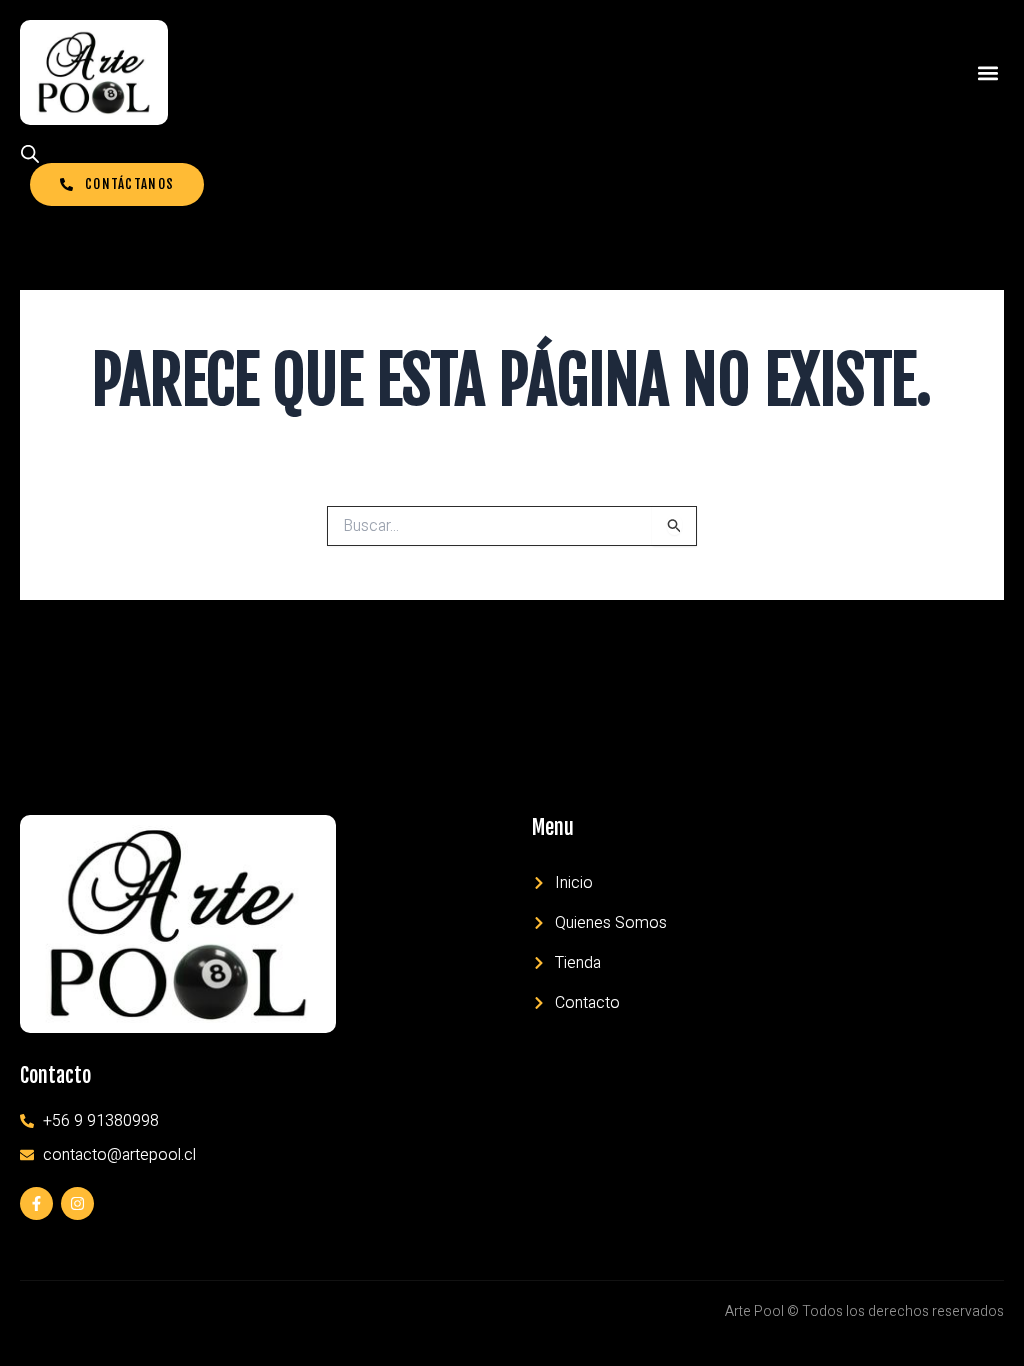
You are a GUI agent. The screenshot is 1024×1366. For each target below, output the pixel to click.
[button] (987, 72)
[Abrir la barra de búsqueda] (30, 154)
